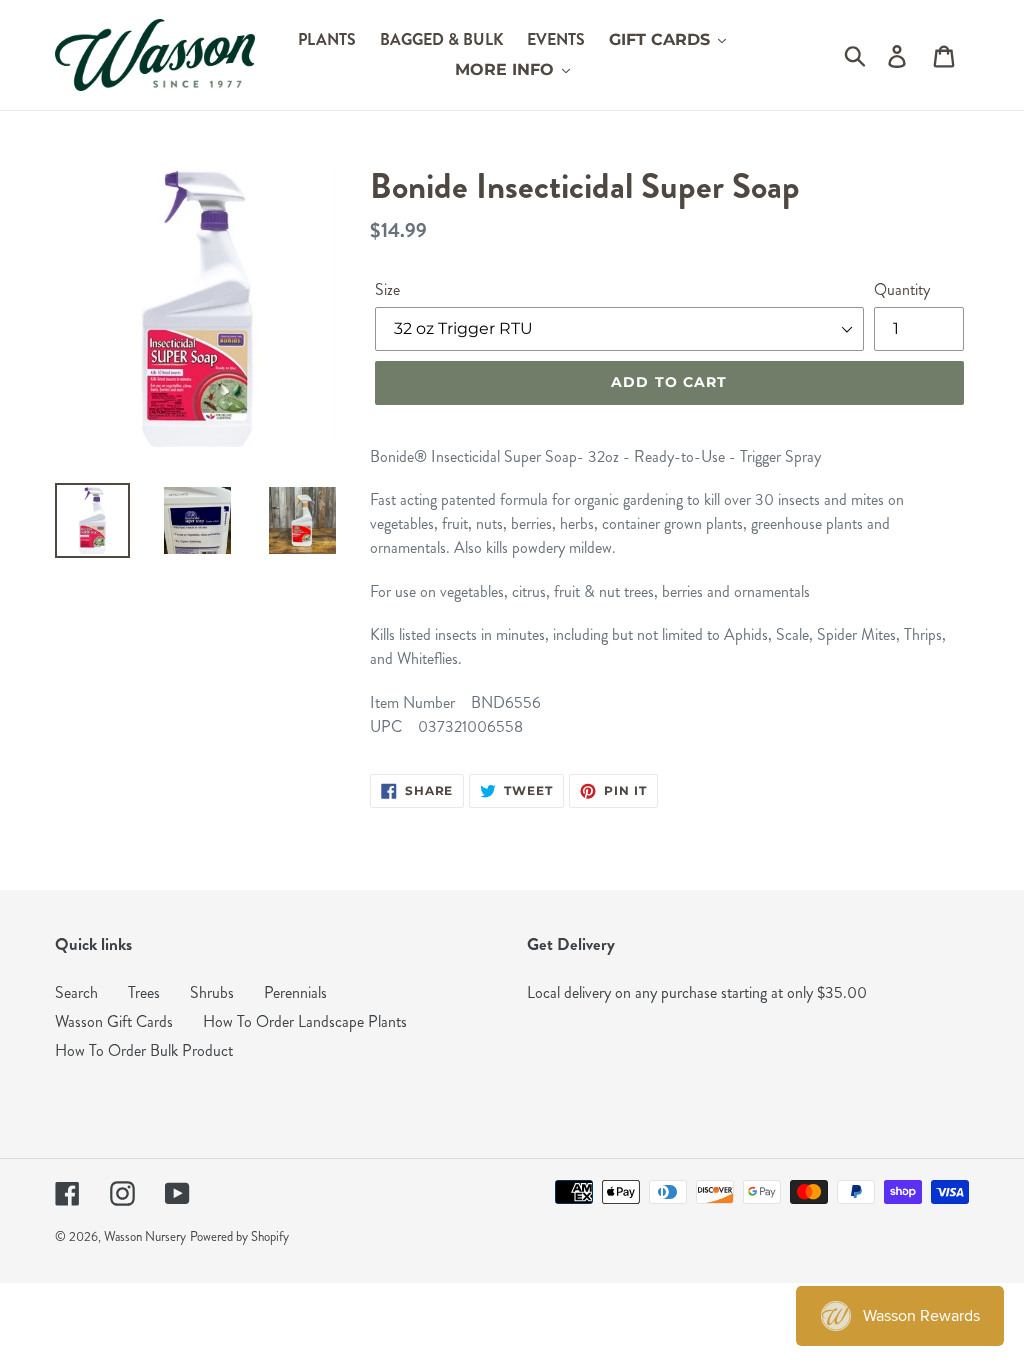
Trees (144, 992)
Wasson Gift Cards (114, 1021)
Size (387, 289)
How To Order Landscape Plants (305, 1021)
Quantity (902, 289)
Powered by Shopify (239, 1237)
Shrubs (212, 992)
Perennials (295, 992)
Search (76, 992)
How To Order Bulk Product (144, 1050)
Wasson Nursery (145, 1237)
